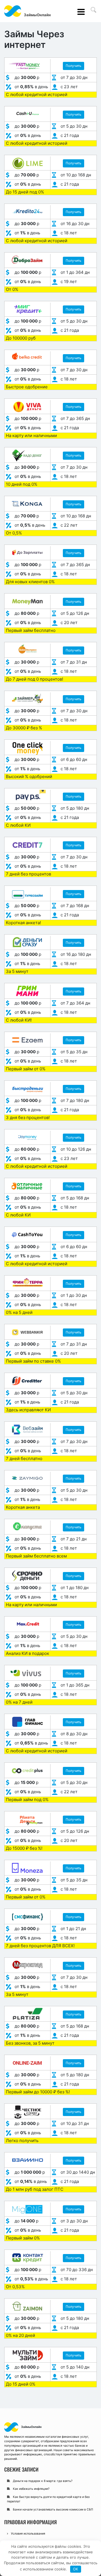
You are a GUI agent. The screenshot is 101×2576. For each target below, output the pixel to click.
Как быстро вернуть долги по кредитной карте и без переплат (48, 2499)
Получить (74, 66)
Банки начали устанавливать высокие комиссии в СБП (53, 2510)
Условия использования (28, 2534)
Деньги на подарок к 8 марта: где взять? (43, 2481)
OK (75, 2569)
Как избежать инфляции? (31, 2489)
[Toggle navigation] (82, 12)
